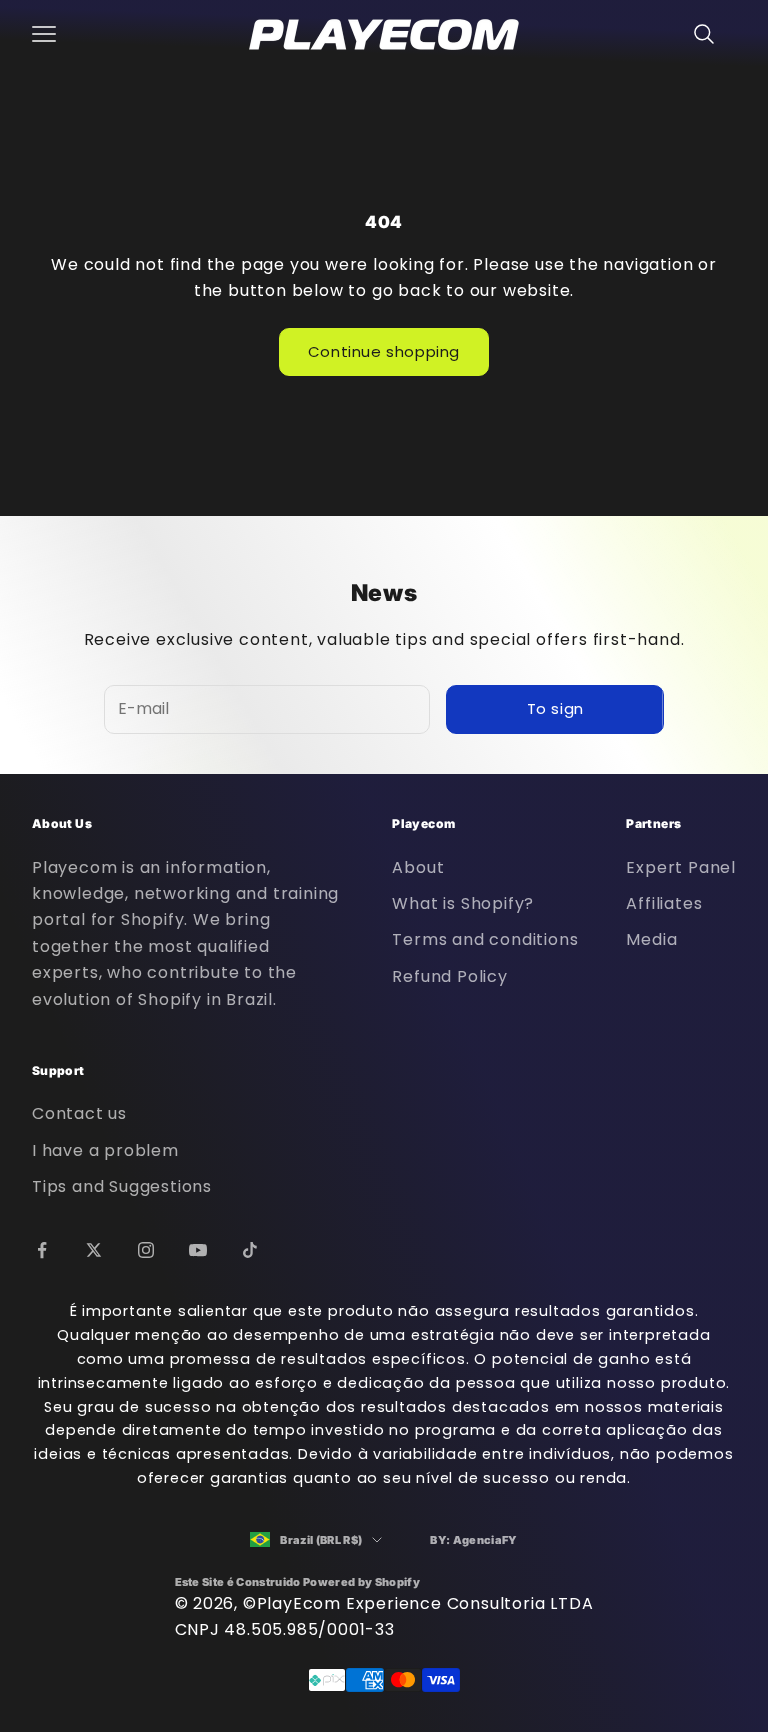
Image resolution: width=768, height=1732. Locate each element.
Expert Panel (681, 867)
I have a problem (105, 1150)
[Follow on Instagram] (146, 1250)
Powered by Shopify (361, 1582)
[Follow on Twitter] (94, 1250)
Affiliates (664, 903)
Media (651, 939)
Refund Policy (449, 976)
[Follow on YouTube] (198, 1250)
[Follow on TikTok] (250, 1250)
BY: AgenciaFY (473, 1540)
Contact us (79, 1113)
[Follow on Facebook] (42, 1250)
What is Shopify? (463, 903)
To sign (555, 708)
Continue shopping (384, 351)
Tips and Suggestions (122, 1186)
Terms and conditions (485, 939)
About (418, 867)
